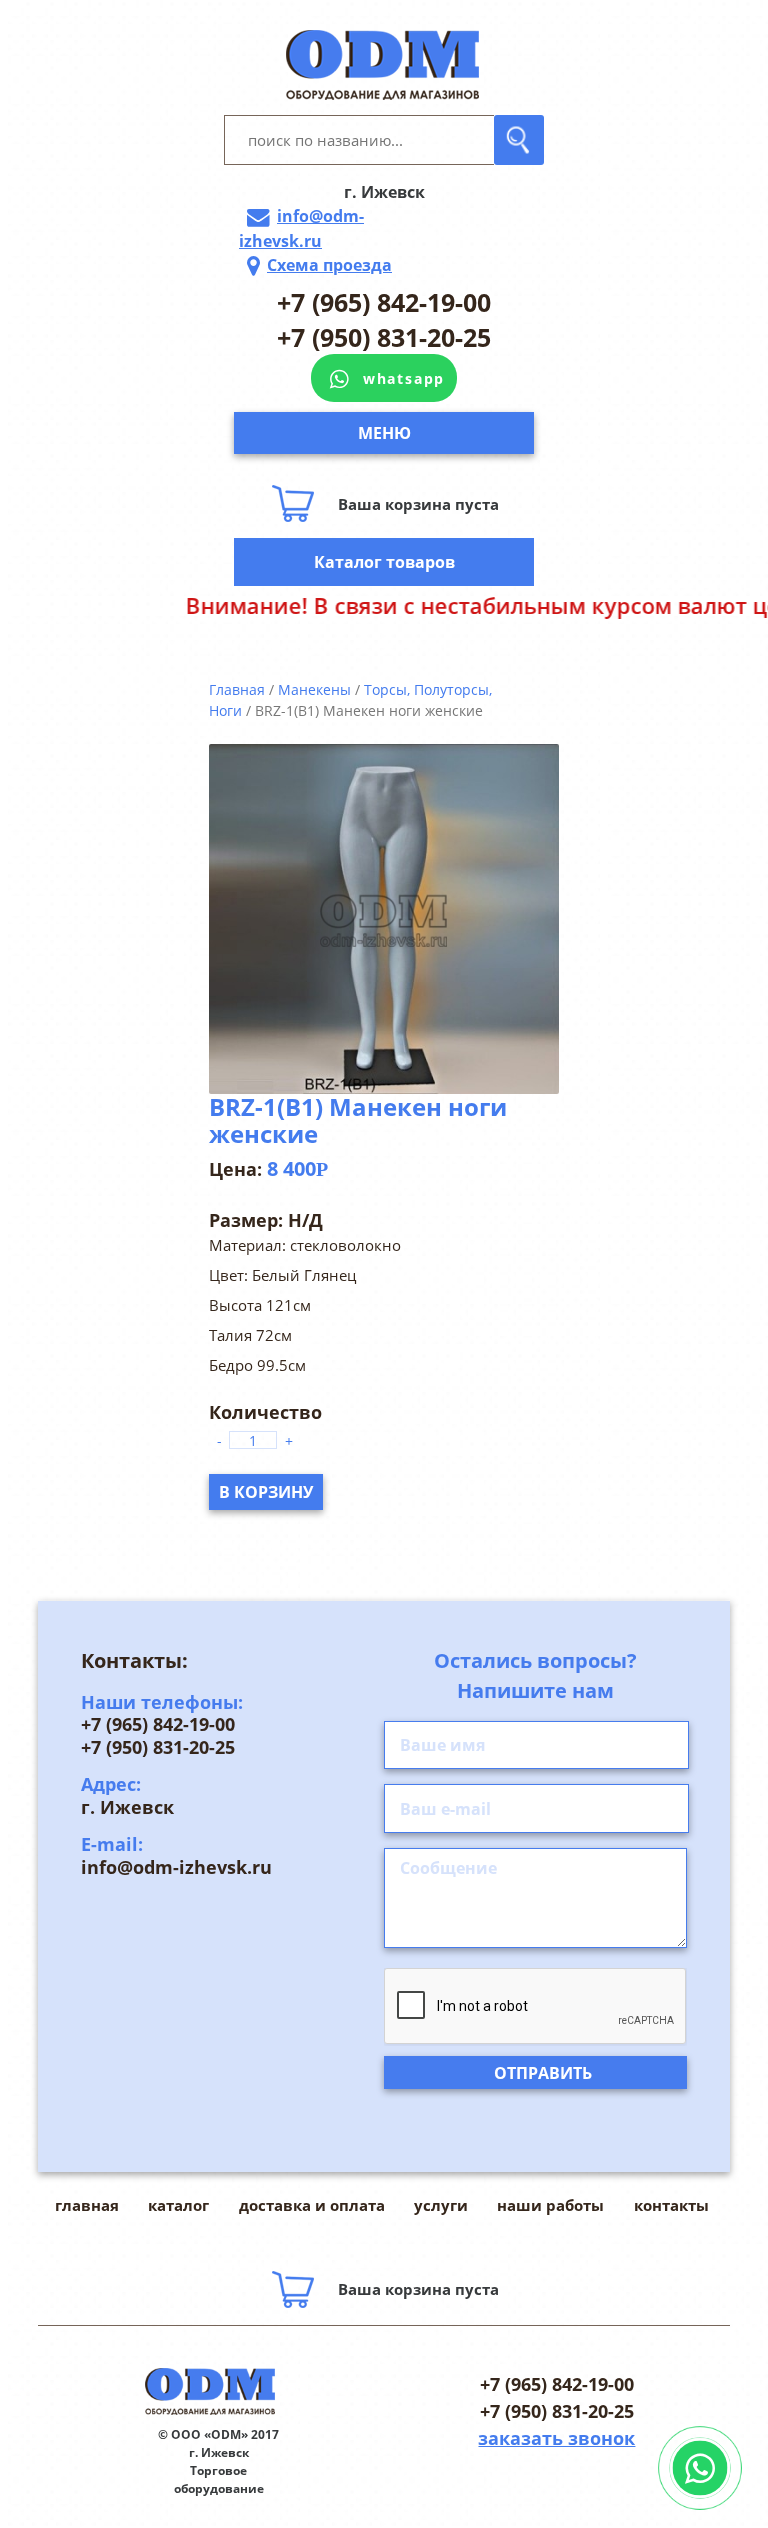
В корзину (266, 1492)
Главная (237, 689)
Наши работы (550, 2205)
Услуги (441, 2205)
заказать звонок (556, 2438)
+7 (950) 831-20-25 (384, 337)
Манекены (314, 689)
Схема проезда (329, 265)
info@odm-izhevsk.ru (301, 228)
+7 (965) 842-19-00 (384, 302)
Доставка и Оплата (312, 2205)
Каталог (178, 2205)
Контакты (671, 2205)
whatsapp (404, 378)
